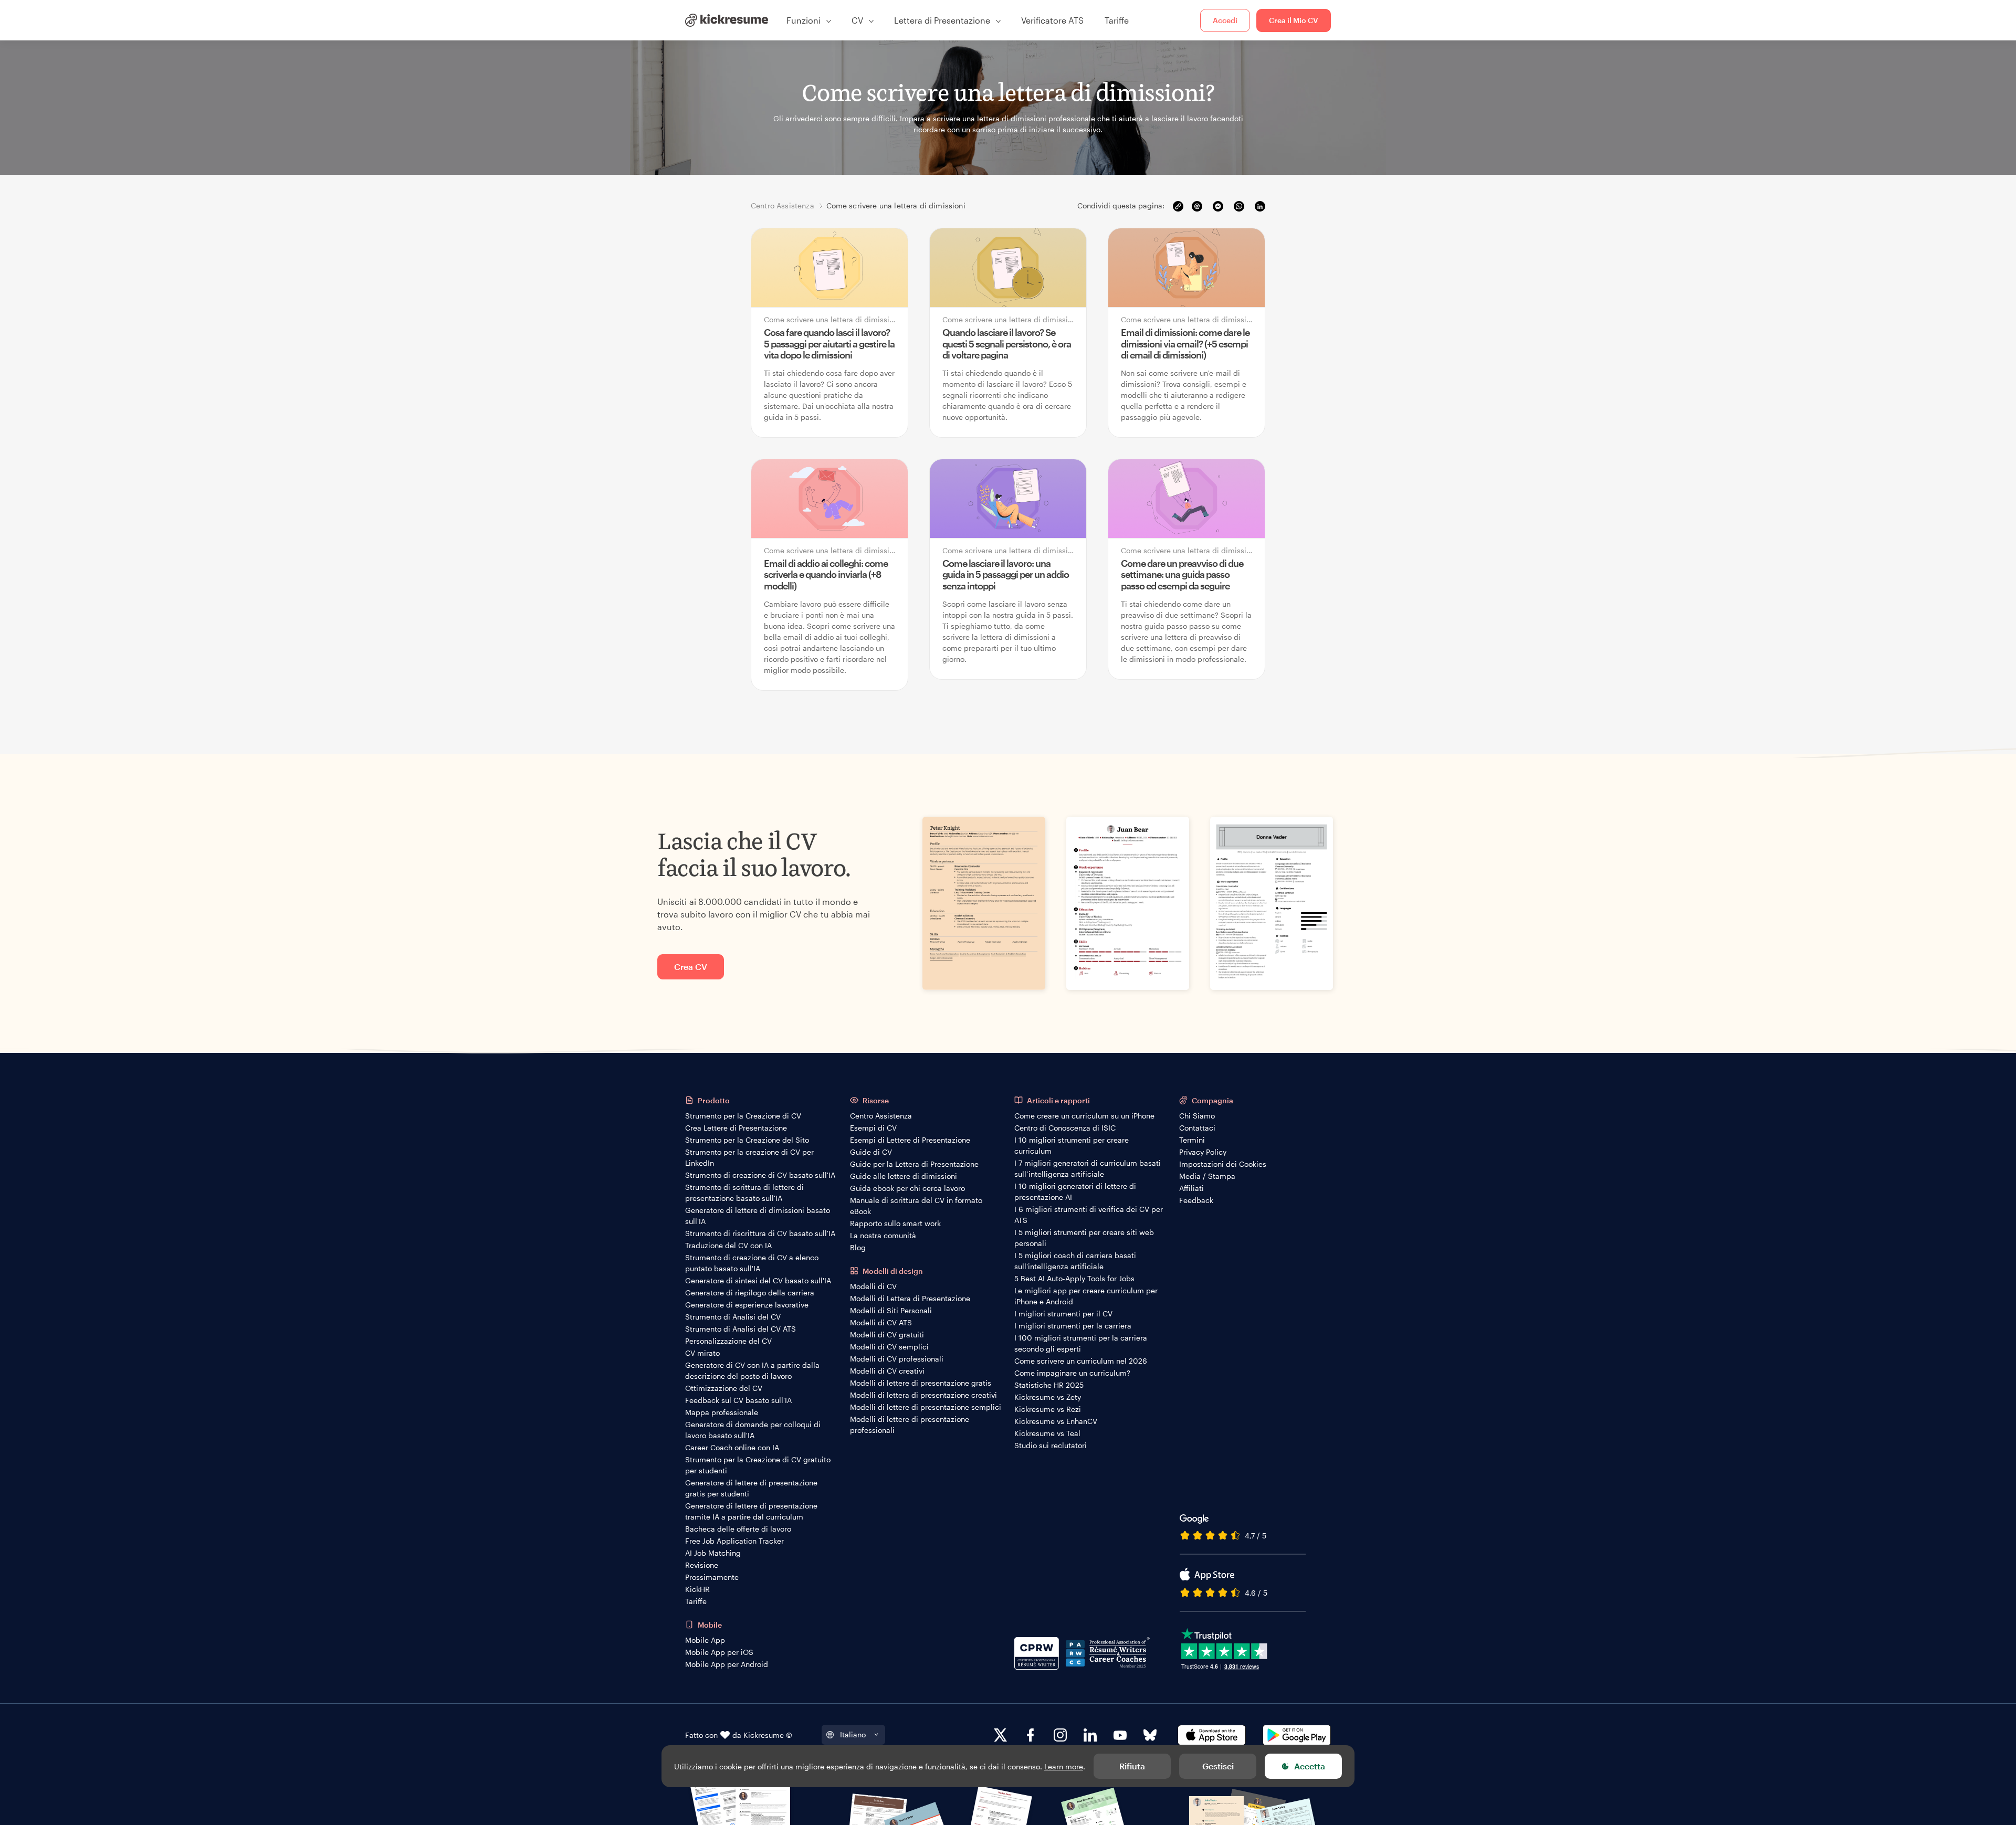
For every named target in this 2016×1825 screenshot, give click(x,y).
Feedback (1196, 1200)
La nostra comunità (883, 1235)
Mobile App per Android (727, 1664)
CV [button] (857, 20)
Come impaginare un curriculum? (1072, 1373)
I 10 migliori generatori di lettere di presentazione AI (1075, 1191)
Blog (858, 1247)
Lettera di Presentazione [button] (942, 20)
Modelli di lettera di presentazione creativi (923, 1395)
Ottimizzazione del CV (724, 1388)
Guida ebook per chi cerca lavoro (907, 1188)
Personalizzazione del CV (728, 1341)
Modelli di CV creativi (887, 1371)
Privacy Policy (1203, 1152)
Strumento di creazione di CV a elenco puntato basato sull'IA (752, 1263)
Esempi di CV (873, 1128)
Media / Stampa (1207, 1176)
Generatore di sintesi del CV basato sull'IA (758, 1280)
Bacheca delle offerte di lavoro (738, 1529)
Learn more (1064, 1766)
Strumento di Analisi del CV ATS (741, 1329)
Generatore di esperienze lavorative (747, 1305)
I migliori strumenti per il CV (1063, 1314)
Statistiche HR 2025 (1049, 1385)
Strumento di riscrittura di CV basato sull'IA (760, 1233)
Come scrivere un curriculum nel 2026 (1081, 1361)
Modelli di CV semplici (889, 1347)
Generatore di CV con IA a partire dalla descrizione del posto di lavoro (752, 1370)
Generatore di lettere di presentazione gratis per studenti (751, 1488)
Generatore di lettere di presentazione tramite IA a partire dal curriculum (751, 1511)
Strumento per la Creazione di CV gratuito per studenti (758, 1465)
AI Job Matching (713, 1553)
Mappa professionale (722, 1412)
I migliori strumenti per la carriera (1073, 1326)
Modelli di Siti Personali (891, 1310)
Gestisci (1218, 1766)
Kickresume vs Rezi (1048, 1409)
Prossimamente (712, 1577)
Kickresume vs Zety (1048, 1397)
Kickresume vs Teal (1047, 1433)
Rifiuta (1132, 1766)
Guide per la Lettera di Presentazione (914, 1164)
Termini (1192, 1140)
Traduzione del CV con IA (728, 1245)
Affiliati (1191, 1188)
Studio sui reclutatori (1051, 1445)
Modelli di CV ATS (881, 1322)
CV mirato (702, 1353)
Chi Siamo (1197, 1116)
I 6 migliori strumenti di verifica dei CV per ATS (1089, 1215)
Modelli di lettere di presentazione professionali (910, 1425)
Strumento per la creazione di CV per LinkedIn (749, 1157)
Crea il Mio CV (1294, 20)
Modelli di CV (873, 1286)
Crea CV (691, 967)
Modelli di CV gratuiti (887, 1335)
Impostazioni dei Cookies (1223, 1164)
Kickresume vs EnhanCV (1056, 1421)
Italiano (853, 1734)
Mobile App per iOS (719, 1652)
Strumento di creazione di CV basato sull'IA (760, 1175)
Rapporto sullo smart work (895, 1223)
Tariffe (1117, 20)
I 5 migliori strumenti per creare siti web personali (1084, 1238)
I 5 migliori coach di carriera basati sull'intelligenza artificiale (1075, 1261)
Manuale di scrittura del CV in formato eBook (916, 1206)
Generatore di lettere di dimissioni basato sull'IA (758, 1216)
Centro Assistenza (881, 1116)
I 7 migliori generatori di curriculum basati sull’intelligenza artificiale (1088, 1168)
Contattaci (1197, 1128)
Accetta (1310, 1766)
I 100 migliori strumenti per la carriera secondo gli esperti (1081, 1343)
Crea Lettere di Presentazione (736, 1128)
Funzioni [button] (804, 20)
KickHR (697, 1589)
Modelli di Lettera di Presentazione (910, 1298)
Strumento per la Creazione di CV (743, 1116)
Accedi (1225, 20)
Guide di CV (871, 1152)
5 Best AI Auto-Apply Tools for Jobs (1074, 1278)
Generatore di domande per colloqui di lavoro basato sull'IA (753, 1430)
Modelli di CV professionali (897, 1359)
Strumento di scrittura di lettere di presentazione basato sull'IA (744, 1193)
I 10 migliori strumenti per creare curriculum (1072, 1145)
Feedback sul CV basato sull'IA (738, 1400)
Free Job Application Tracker (734, 1541)
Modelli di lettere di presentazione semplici (926, 1407)
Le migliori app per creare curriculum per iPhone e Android (1086, 1296)
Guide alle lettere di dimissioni (904, 1176)
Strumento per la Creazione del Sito (747, 1140)
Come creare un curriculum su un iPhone (1084, 1116)
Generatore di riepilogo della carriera (750, 1293)
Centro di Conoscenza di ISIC (1065, 1128)
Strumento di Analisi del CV (733, 1317)
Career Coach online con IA (732, 1447)
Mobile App (705, 1640)
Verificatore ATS (1052, 20)
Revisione (702, 1565)
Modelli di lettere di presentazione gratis (921, 1383)
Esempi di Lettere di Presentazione (910, 1140)
